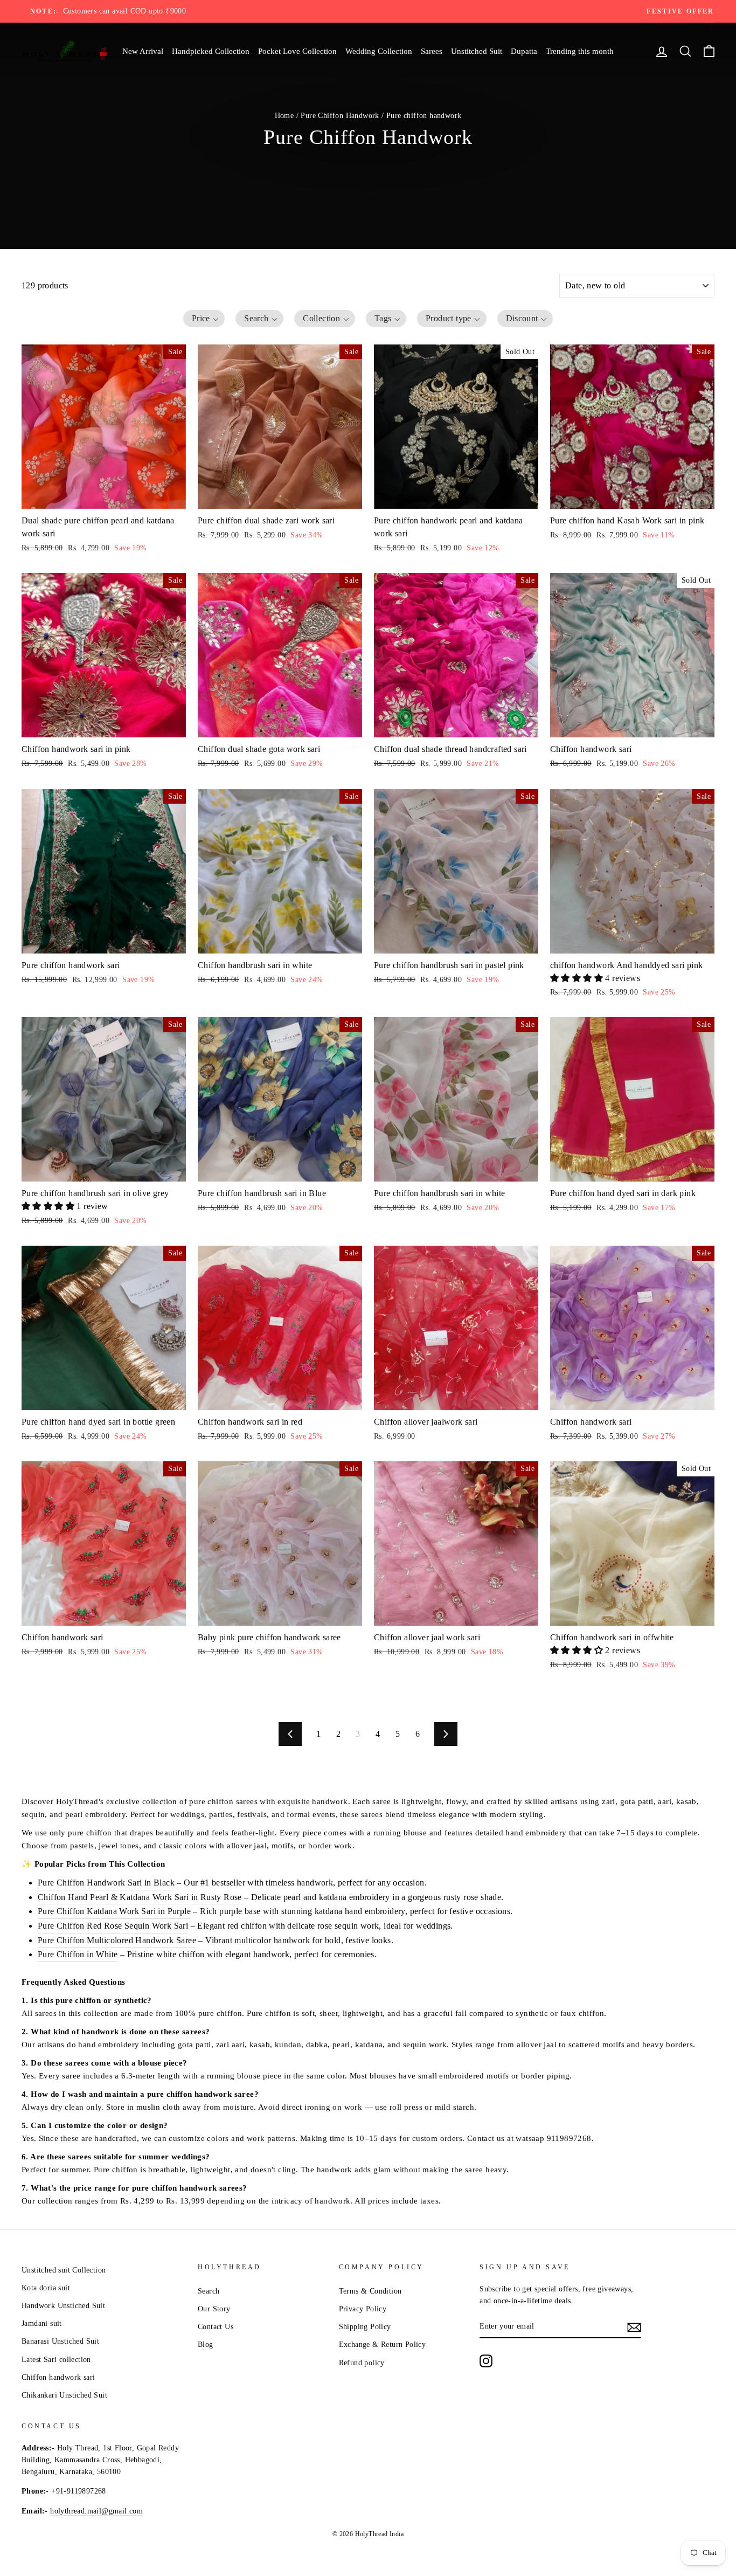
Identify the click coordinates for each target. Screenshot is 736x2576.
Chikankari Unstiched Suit (64, 2395)
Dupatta (524, 51)
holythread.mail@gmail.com (96, 2511)
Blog (206, 2344)
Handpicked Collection (211, 51)
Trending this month (580, 51)
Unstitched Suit (477, 51)
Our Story (214, 2309)
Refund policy (362, 2363)
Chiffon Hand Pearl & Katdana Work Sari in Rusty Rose (140, 1897)
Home (284, 116)
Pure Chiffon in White (78, 1954)
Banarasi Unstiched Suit (60, 2341)
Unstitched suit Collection (64, 2270)
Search (209, 2291)
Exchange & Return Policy (383, 2344)
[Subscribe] (634, 2326)
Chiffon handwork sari (58, 2377)
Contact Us (216, 2327)
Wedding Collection (379, 51)
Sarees (432, 51)
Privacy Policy (363, 2309)
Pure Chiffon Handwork (340, 116)
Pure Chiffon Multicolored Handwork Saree (117, 1940)
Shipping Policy (365, 2327)
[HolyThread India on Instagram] (486, 2361)
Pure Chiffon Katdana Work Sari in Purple (114, 1911)
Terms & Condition (370, 2291)
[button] (204, 319)
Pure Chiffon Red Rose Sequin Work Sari (113, 1926)
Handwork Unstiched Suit (63, 2306)
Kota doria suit (46, 2288)
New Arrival (143, 51)
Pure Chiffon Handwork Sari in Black (106, 1883)
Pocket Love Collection (297, 51)
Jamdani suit (42, 2323)
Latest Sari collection (56, 2360)
